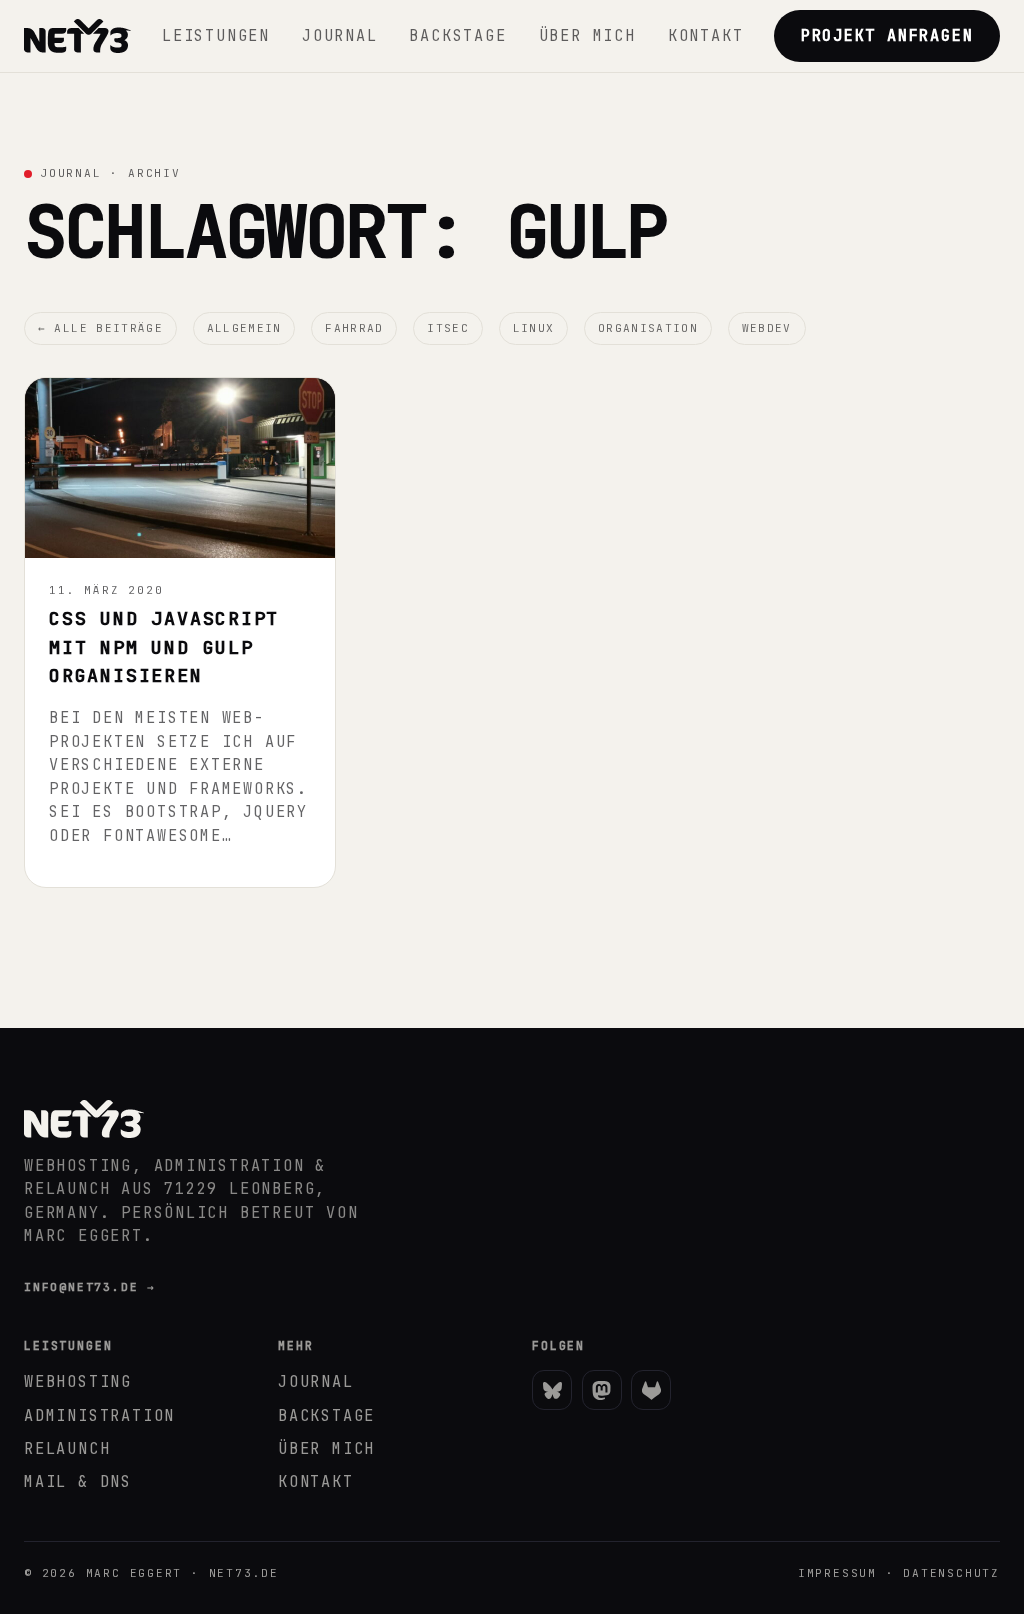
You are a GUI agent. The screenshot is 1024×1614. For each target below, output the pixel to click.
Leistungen (216, 35)
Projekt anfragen (887, 35)
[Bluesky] (552, 1390)
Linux (534, 328)
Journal (340, 35)
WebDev (767, 328)
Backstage (457, 35)
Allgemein (244, 328)
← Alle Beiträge (100, 328)
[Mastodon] (602, 1390)
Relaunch (67, 1448)
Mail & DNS (78, 1481)
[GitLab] (651, 1390)
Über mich (587, 35)
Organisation (648, 328)
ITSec (448, 328)
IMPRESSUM (837, 1573)
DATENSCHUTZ (951, 1573)
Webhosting (78, 1381)
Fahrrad (354, 328)
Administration (99, 1415)
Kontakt (706, 35)
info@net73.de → (90, 1287)
